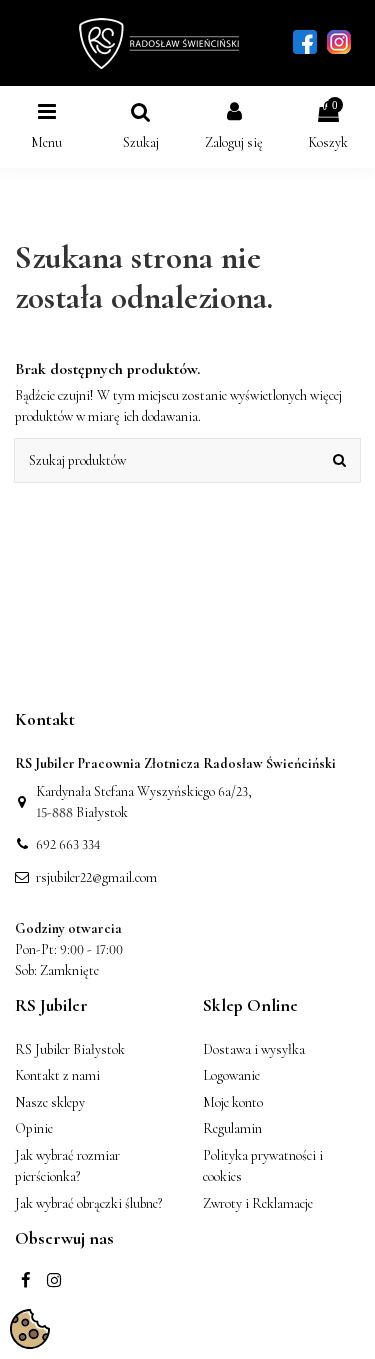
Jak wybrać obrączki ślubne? (88, 1203)
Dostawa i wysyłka (254, 1049)
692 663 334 (68, 844)
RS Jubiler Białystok (70, 1049)
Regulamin (232, 1128)
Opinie (34, 1128)
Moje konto (233, 1102)
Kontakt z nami (57, 1075)
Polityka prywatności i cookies (263, 1166)
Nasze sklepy (50, 1102)
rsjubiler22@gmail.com (96, 877)
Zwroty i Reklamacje (258, 1203)
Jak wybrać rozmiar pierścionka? (67, 1166)
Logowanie (231, 1075)
